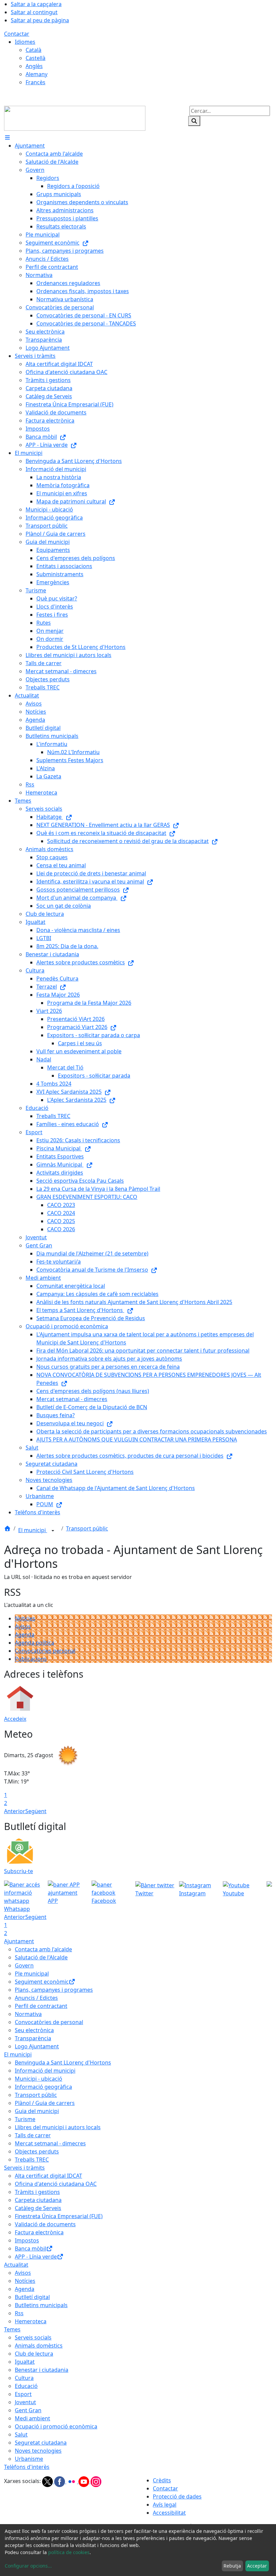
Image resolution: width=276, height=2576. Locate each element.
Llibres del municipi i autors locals (58, 2127)
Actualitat (16, 2265)
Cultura (24, 2378)
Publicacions (31, 1659)
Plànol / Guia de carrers (45, 2103)
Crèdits (162, 2480)
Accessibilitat (169, 2513)
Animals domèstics (39, 2346)
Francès (36, 82)
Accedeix (15, 1719)
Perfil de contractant (41, 2006)
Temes (12, 2329)
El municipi (33, 1530)
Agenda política (34, 1643)
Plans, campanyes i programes (54, 1990)
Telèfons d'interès (27, 2467)
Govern (24, 1965)
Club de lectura (34, 2354)
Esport (23, 2394)
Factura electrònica (39, 2232)
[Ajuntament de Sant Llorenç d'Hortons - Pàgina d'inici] (75, 118)
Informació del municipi (45, 2071)
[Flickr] (72, 2481)
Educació (26, 2386)
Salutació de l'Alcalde (41, 1957)
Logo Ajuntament (37, 2046)
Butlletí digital (32, 2297)
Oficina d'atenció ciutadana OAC (56, 2184)
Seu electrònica (34, 2030)
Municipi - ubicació (39, 2079)
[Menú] (7, 137)
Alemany (37, 74)
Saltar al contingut (34, 12)
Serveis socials (33, 2337)
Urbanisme (29, 2459)
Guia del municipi (37, 2111)
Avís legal (165, 2505)
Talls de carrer (33, 2135)
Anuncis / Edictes (36, 1998)
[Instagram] (96, 2481)
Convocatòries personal (45, 1651)
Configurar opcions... (28, 2566)
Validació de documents (45, 2224)
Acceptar (257, 2566)
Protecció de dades (177, 2496)
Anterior (15, 1811)
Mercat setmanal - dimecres (50, 2143)
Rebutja (232, 2566)
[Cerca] (194, 121)
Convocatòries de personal (49, 2022)
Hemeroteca (31, 2321)
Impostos (27, 2240)
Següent (36, 1811)
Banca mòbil (30, 2248)
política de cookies (69, 2552)
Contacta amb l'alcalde (43, 1949)
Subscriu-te (19, 1871)
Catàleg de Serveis (38, 2208)
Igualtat (25, 2362)
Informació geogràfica (43, 2087)
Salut (21, 2434)
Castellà (36, 58)
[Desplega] (53, 1531)
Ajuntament (19, 1941)
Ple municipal (32, 1974)
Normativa (28, 2014)
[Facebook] (60, 2481)
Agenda (25, 1635)
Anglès (34, 66)
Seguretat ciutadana (41, 2443)
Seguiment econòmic (42, 1982)
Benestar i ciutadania (42, 2370)
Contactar (17, 34)
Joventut (25, 2402)
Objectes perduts (37, 2151)
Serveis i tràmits (24, 2168)
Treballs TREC (32, 2160)
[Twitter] (48, 2481)
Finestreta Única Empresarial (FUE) (59, 2216)
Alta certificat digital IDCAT (48, 2176)
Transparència (33, 2038)
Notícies (25, 1618)
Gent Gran (28, 2410)
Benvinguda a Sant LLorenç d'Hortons (63, 2062)
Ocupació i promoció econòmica (56, 2426)
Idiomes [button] (25, 42)
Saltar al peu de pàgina (40, 20)
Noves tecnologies (38, 2451)
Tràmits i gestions (37, 2192)
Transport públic (87, 1528)
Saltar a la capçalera (36, 4)
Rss (19, 2313)
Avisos (23, 1626)
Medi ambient (32, 2418)
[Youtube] (84, 2481)
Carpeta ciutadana (38, 2200)
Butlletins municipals (41, 2305)
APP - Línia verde (36, 2257)
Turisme (25, 2119)
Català (33, 50)
